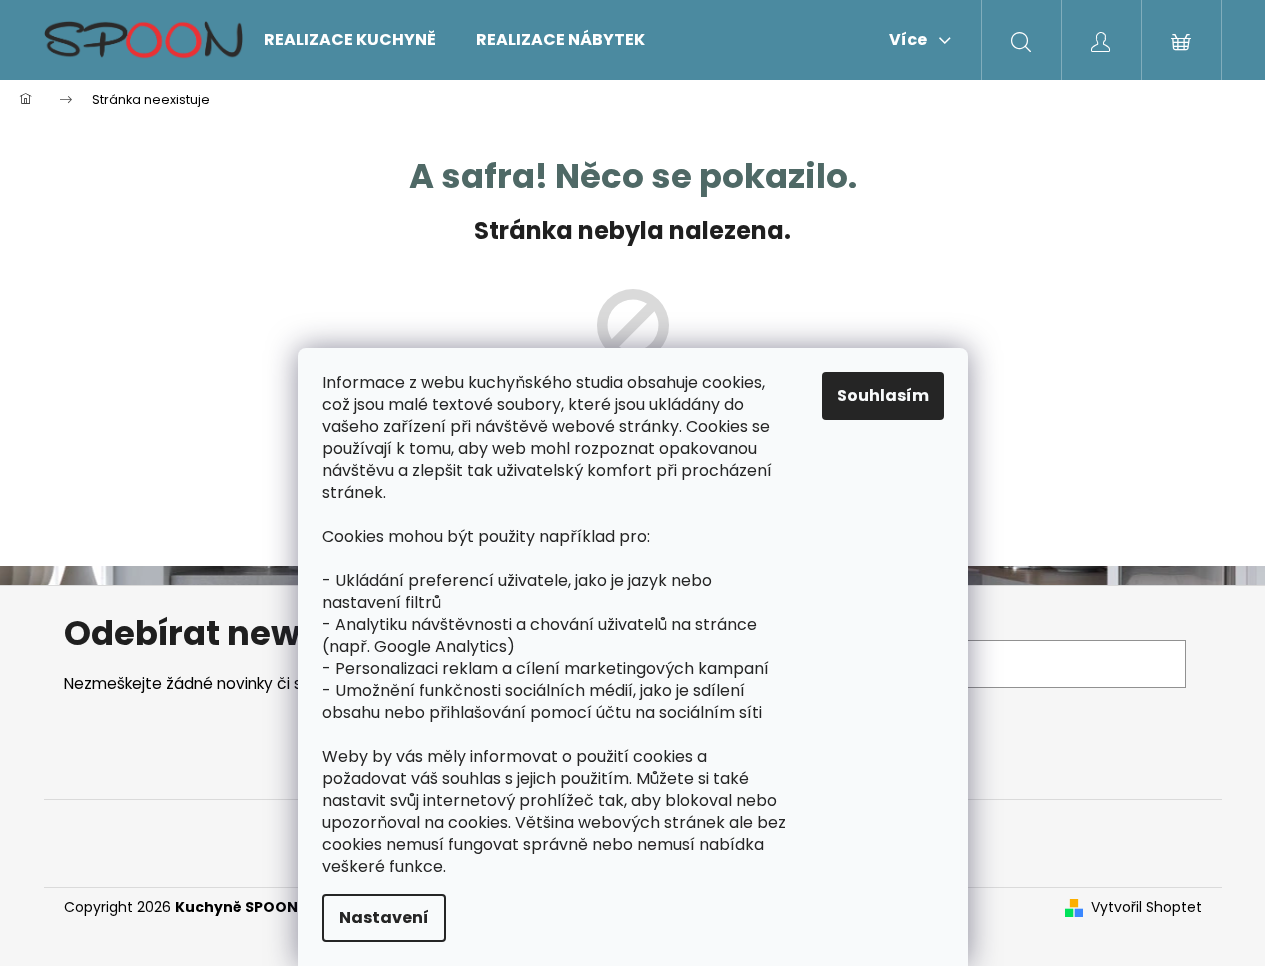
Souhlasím (883, 395)
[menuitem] (350, 40)
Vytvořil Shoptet (1146, 907)
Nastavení (384, 917)
